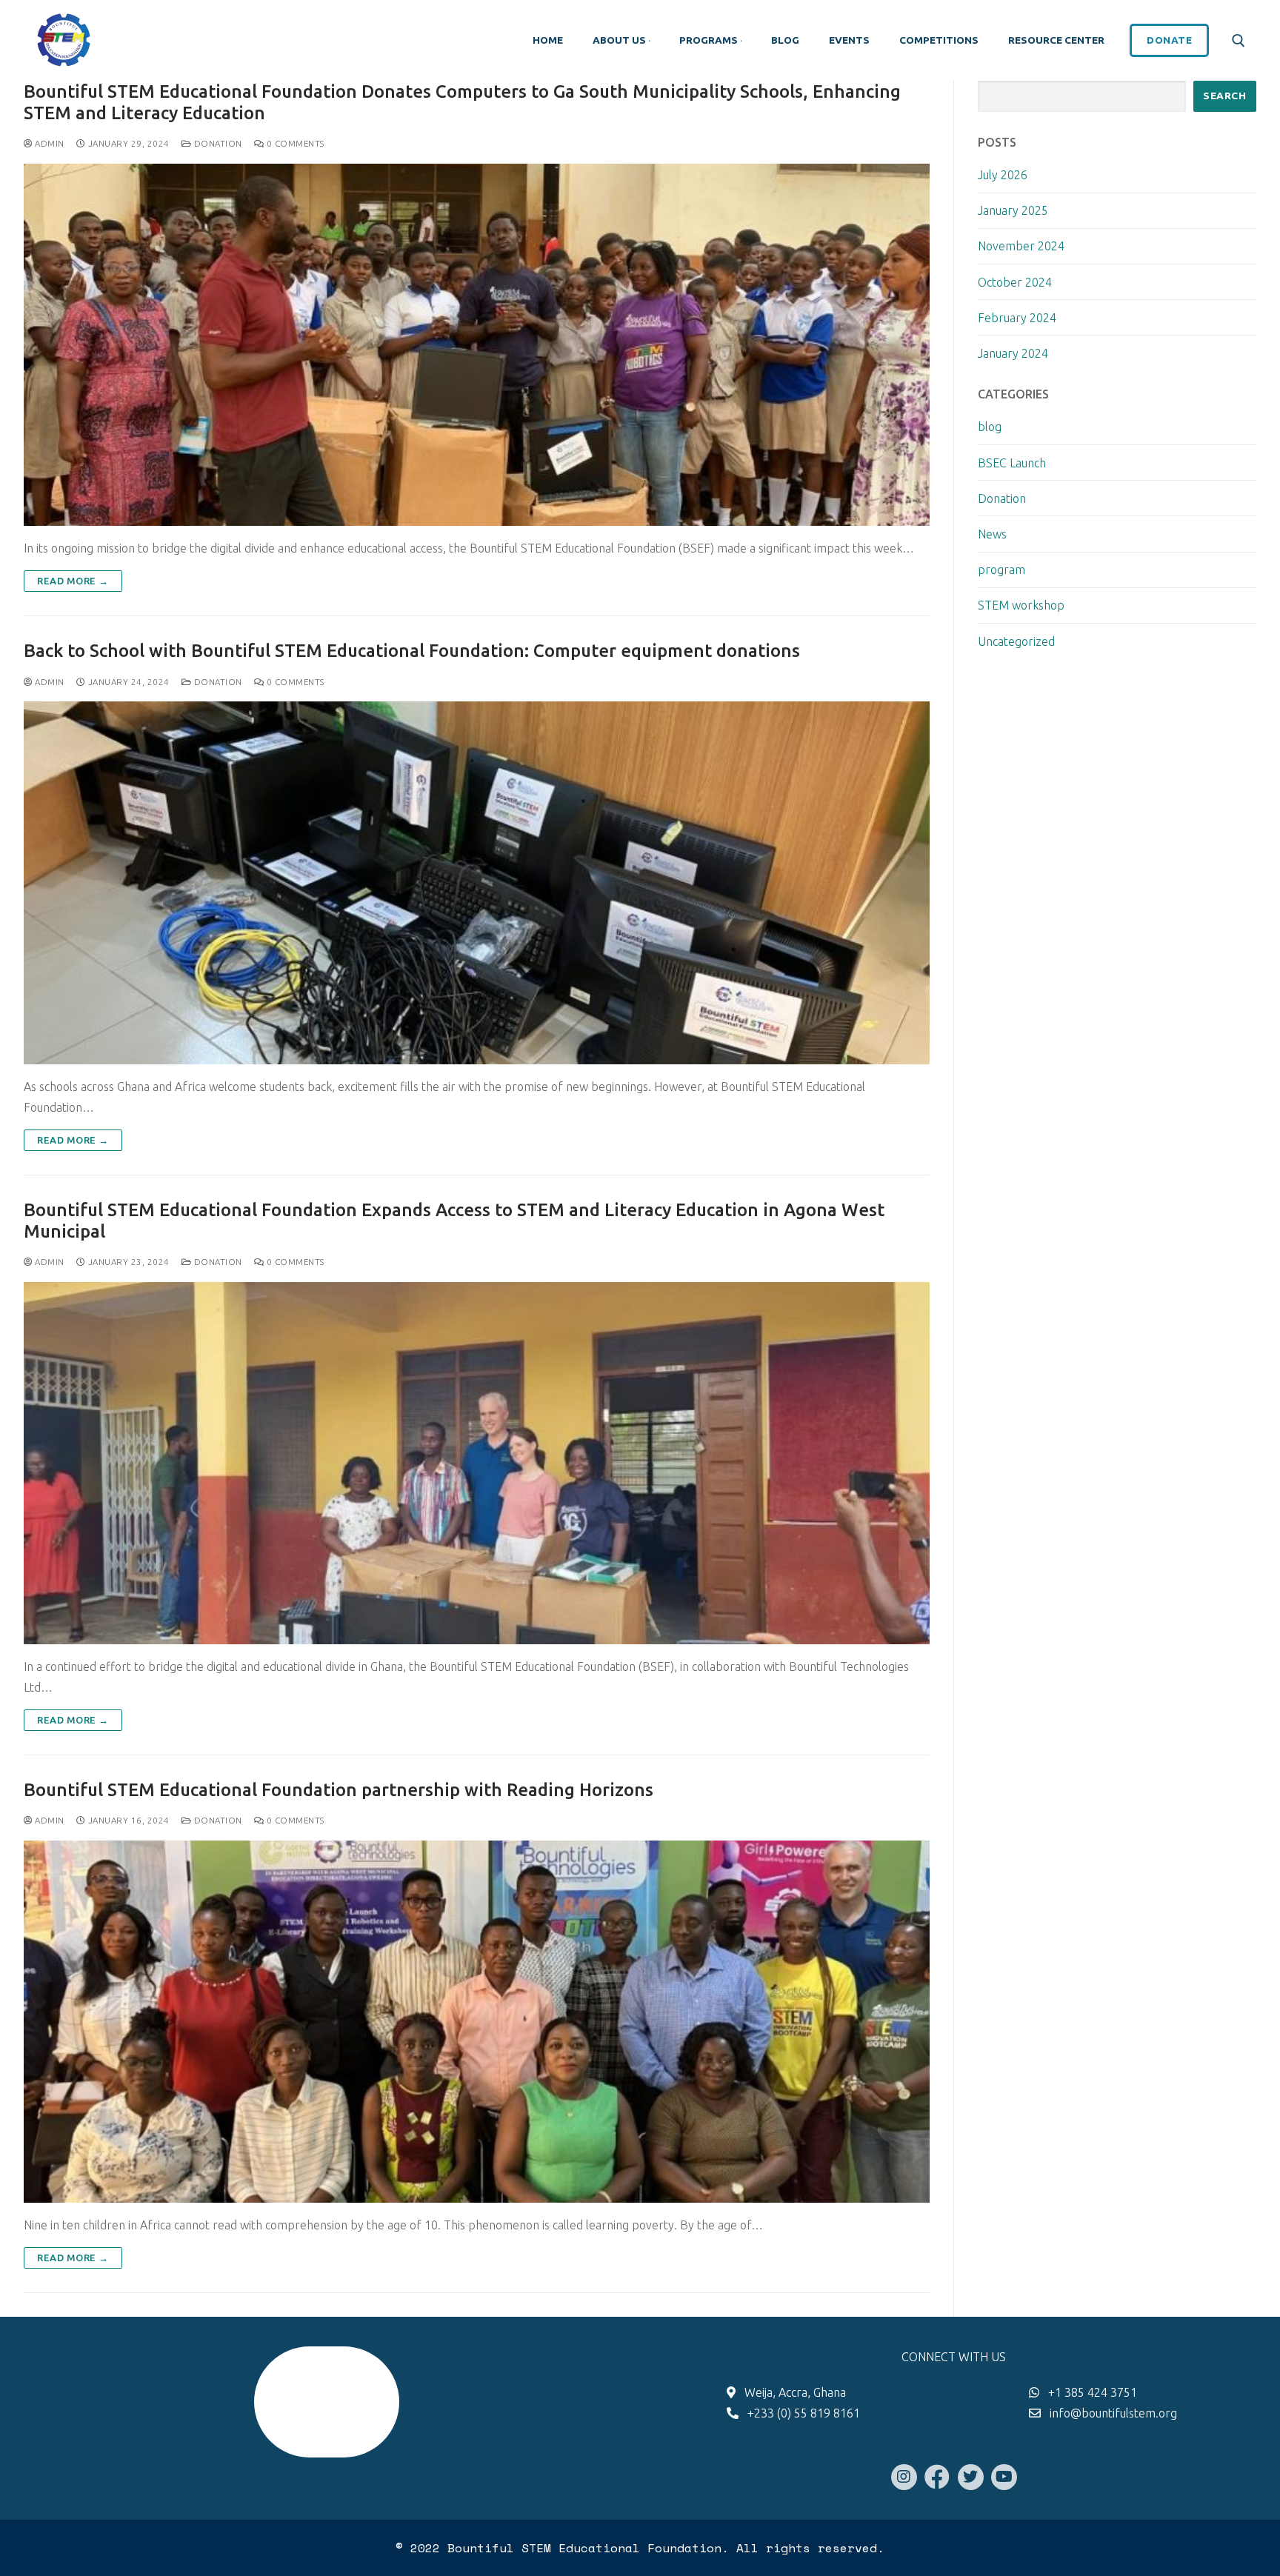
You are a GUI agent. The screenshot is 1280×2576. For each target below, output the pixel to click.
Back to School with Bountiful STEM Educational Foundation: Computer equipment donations (412, 651)
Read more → (73, 581)
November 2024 (1021, 246)
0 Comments (294, 143)
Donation (217, 143)
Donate (1169, 40)
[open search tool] (1239, 41)
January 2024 (1013, 353)
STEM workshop (1021, 605)
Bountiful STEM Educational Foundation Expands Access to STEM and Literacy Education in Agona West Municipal (454, 1221)
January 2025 (1013, 210)
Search (1224, 96)
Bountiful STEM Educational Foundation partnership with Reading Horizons (339, 1790)
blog (990, 427)
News (992, 534)
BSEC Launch (1012, 463)
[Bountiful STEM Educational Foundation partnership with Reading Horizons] (477, 2022)
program (1001, 570)
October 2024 (1015, 282)
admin (49, 143)
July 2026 (1003, 175)
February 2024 (1017, 318)
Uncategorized (1016, 641)
